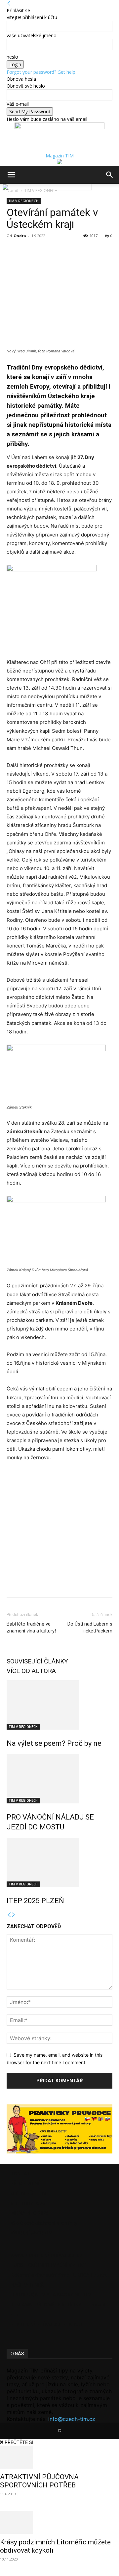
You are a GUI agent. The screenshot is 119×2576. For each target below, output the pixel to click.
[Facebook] (13, 251)
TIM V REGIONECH (23, 1727)
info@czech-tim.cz (72, 2419)
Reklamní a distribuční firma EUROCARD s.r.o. (59, 2275)
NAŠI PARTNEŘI (28, 2285)
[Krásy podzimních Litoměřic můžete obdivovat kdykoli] (59, 2522)
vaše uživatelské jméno (32, 35)
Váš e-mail (18, 104)
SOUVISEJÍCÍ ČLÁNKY (37, 1661)
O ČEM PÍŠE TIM (28, 2193)
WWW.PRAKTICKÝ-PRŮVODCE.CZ (47, 2255)
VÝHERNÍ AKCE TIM (32, 2233)
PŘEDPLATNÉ (26, 2183)
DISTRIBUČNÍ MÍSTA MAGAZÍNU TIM (51, 2295)
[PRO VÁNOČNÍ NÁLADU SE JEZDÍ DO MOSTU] (59, 1779)
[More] (44, 251)
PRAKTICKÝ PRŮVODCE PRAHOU (46, 2324)
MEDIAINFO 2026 (30, 2213)
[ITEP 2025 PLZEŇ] (59, 1862)
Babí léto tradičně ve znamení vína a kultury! (31, 1627)
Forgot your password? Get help (41, 72)
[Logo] (1, 189)
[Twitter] (28, 251)
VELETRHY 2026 (28, 2203)
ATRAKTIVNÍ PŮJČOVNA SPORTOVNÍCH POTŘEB (39, 2481)
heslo (12, 57)
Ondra (20, 236)
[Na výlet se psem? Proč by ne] (59, 1705)
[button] (11, 175)
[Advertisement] (56, 1512)
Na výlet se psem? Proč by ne (54, 1743)
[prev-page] (9, 1915)
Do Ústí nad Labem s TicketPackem (90, 1627)
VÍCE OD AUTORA (31, 1671)
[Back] (9, 3)
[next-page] (14, 1915)
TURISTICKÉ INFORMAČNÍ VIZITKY (48, 2265)
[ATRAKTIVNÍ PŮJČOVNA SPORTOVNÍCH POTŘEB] (59, 2457)
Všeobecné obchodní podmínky (44, 2223)
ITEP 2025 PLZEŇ (35, 1901)
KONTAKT (22, 2173)
